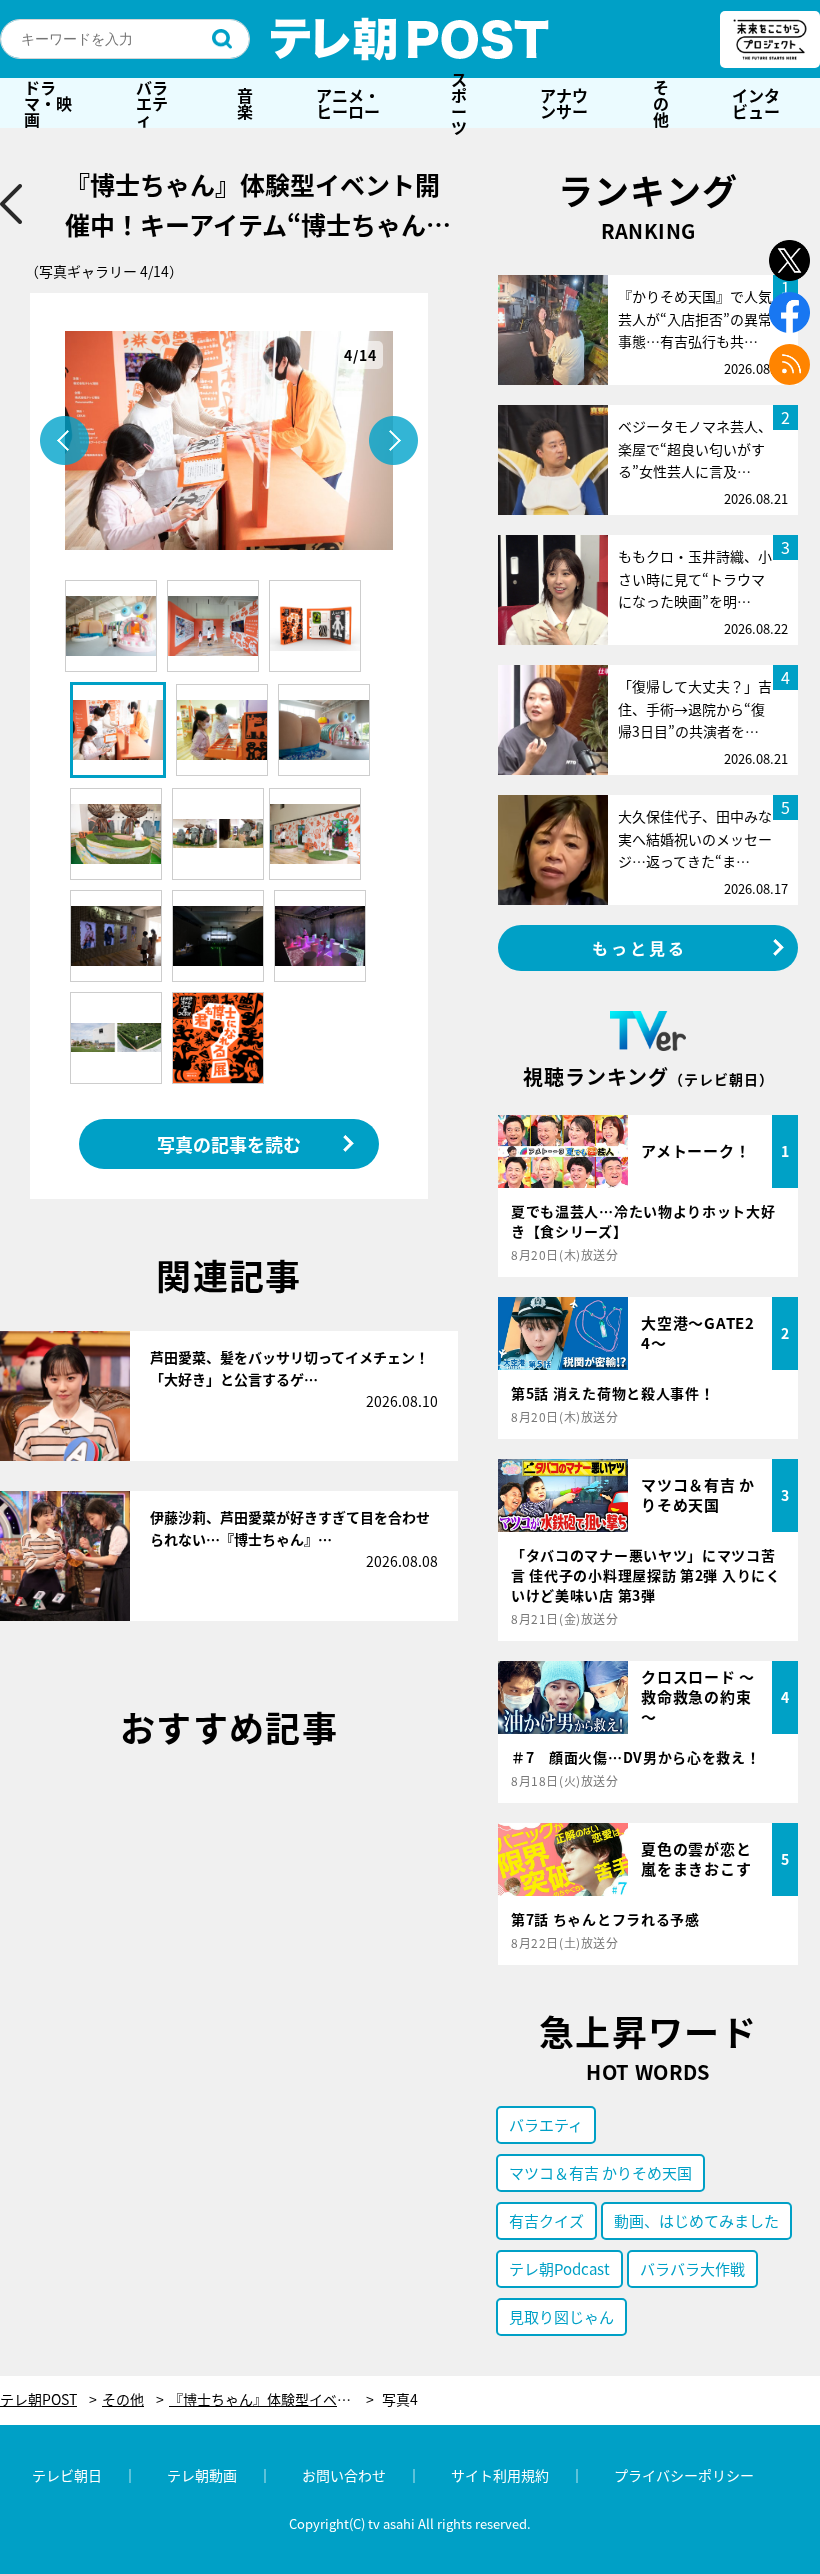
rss (789, 364)
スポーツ (459, 103)
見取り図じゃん (561, 2316)
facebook (789, 312)
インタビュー (756, 103)
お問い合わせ (344, 2475)
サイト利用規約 (500, 2475)
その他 (661, 103)
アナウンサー (564, 103)
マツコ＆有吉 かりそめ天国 (600, 2172)
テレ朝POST (410, 39)
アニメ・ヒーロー (348, 103)
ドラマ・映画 (48, 103)
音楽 (245, 103)
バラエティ (152, 103)
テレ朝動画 (202, 2475)
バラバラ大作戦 (692, 2268)
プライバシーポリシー (684, 2475)
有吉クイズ (546, 2220)
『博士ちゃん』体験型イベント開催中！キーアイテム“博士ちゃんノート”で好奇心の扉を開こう (271, 2399)
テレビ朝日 (67, 2475)
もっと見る (640, 948)
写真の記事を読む (229, 1144)
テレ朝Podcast (559, 2268)
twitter (789, 260)
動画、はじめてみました (696, 2220)
